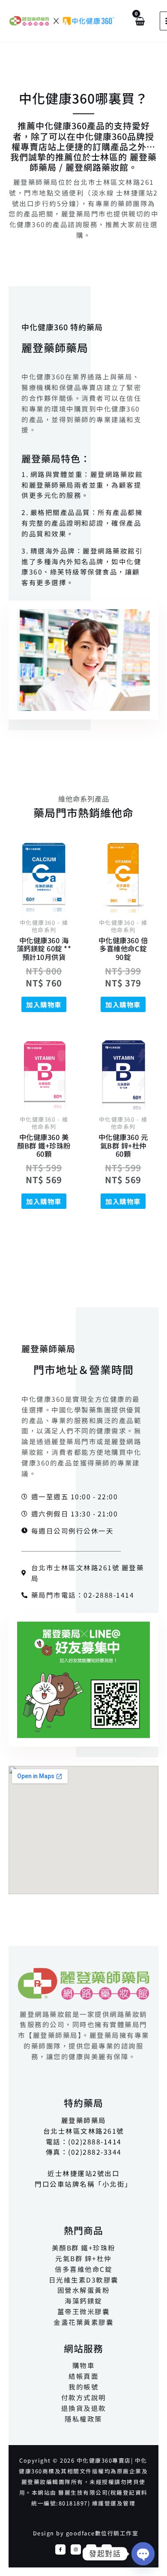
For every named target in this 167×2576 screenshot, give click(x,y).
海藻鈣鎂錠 (83, 2301)
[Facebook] (60, 2549)
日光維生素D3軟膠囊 (84, 2280)
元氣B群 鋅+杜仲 (83, 2258)
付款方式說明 (84, 2397)
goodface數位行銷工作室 (102, 2533)
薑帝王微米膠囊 (84, 2311)
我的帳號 (83, 2387)
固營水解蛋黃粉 (84, 2290)
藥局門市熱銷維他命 (83, 812)
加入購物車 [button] (44, 1004)
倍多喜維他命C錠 (83, 2269)
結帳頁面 (83, 2376)
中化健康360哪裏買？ (83, 98)
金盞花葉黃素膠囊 (83, 2322)
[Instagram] (76, 2549)
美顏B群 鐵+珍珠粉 (84, 2247)
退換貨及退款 (84, 2408)
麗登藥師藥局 (55, 347)
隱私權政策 (83, 2419)
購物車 (84, 2365)
